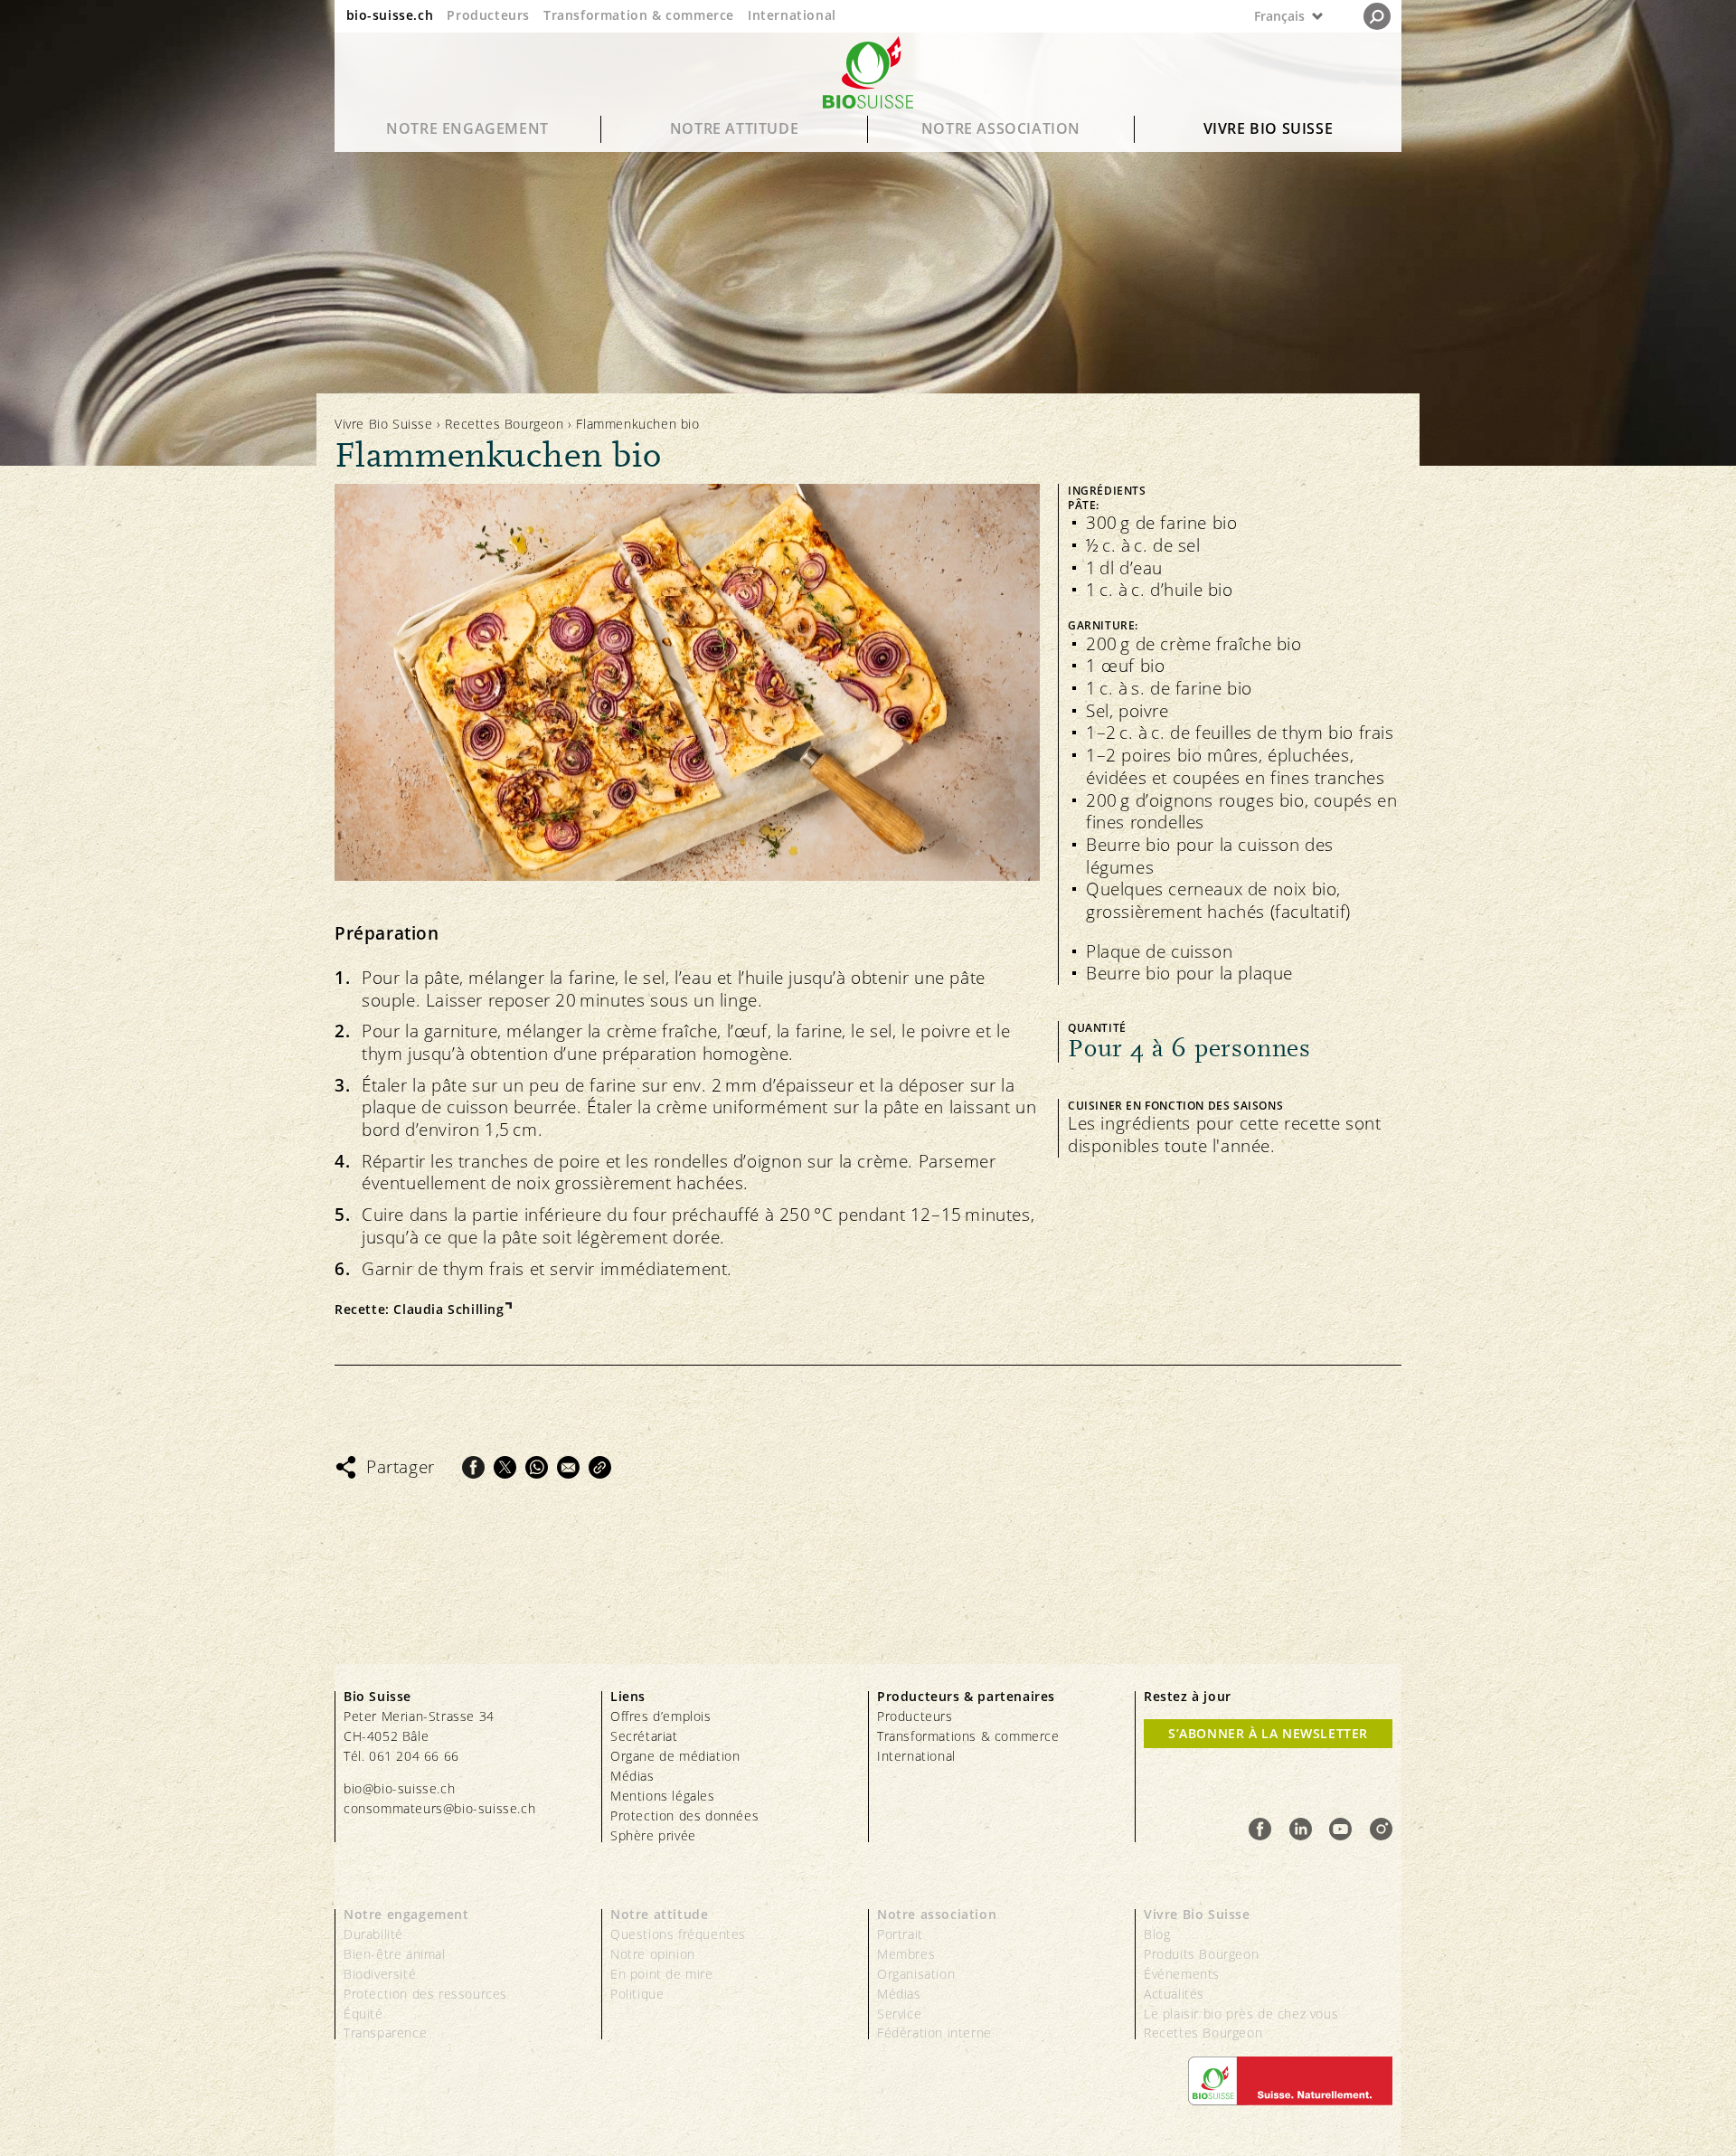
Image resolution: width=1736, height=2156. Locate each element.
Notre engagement (467, 128)
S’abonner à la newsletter (1268, 1733)
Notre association (1001, 128)
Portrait (900, 1934)
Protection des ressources (425, 1994)
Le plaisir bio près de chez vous (1241, 2014)
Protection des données (684, 1816)
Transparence (385, 2033)
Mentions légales (663, 1796)
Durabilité (373, 1934)
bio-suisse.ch (390, 15)
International (792, 15)
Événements (1182, 1974)
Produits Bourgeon (1201, 1954)
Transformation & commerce (639, 15)
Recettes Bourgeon (504, 424)
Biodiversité (380, 1974)
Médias (632, 1776)
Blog (1157, 1934)
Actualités (1174, 1994)
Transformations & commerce (968, 1736)
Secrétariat (644, 1736)
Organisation (916, 1974)
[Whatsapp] (537, 1467)
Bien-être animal (395, 1954)
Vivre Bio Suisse (1269, 128)
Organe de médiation (675, 1756)
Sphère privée (653, 1835)
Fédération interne (934, 2033)
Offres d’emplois (661, 1716)
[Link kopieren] (600, 1467)
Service (899, 2014)
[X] (505, 1467)
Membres (906, 1954)
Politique (637, 1994)
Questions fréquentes (678, 1934)
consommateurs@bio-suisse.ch (439, 1808)
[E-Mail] (568, 1467)
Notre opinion (653, 1954)
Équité (363, 2014)
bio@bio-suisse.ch (399, 1788)
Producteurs (488, 15)
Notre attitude (734, 128)
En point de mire (662, 1974)
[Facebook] (473, 1467)
